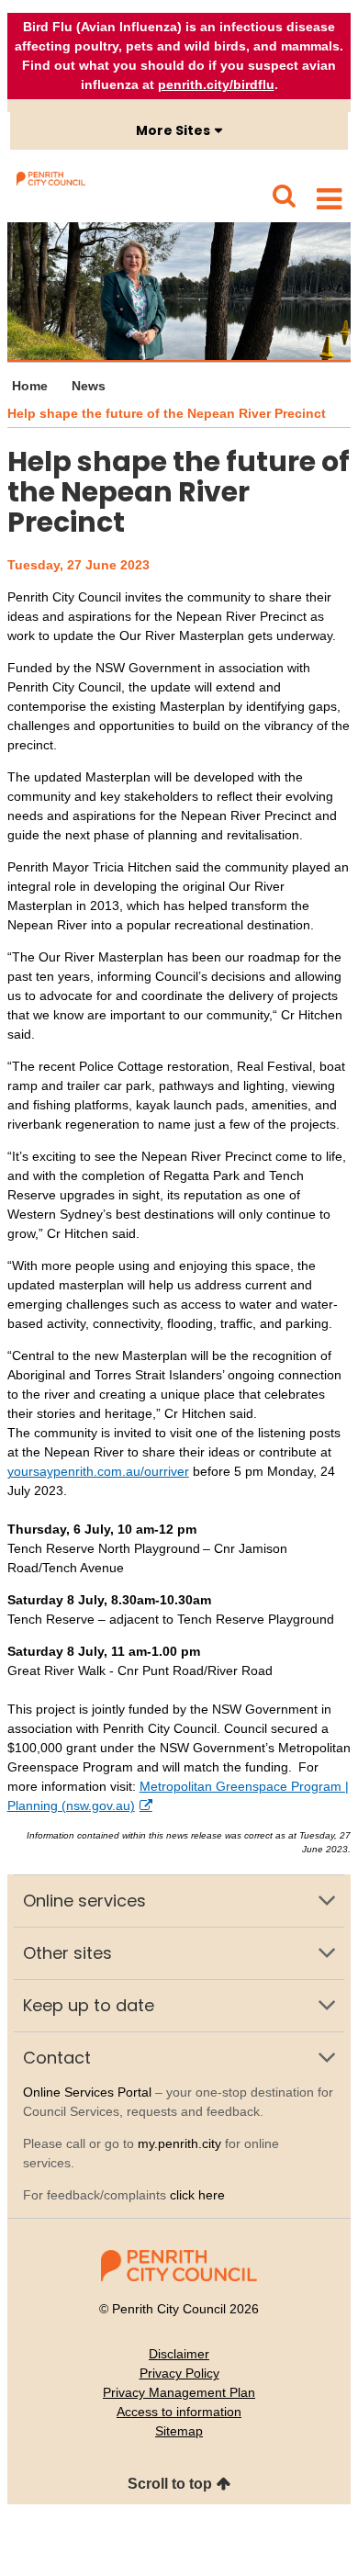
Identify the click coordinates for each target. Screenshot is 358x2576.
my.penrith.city (179, 2143)
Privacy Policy (179, 2373)
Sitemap (179, 2431)
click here (197, 2195)
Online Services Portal (87, 2092)
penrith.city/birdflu (216, 84)
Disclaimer (179, 2354)
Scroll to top (170, 2484)
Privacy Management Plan (179, 2392)
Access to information (179, 2412)
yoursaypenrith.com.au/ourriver (98, 1471)
